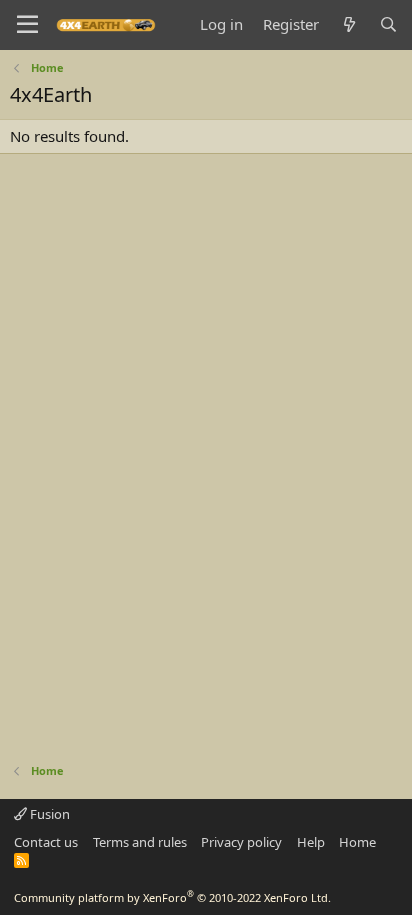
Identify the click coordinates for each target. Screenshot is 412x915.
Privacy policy (241, 842)
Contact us (46, 842)
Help (311, 842)
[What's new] (348, 24)
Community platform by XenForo (172, 897)
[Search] (388, 24)
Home (357, 842)
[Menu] (27, 25)
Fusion (48, 814)
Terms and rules (140, 842)
